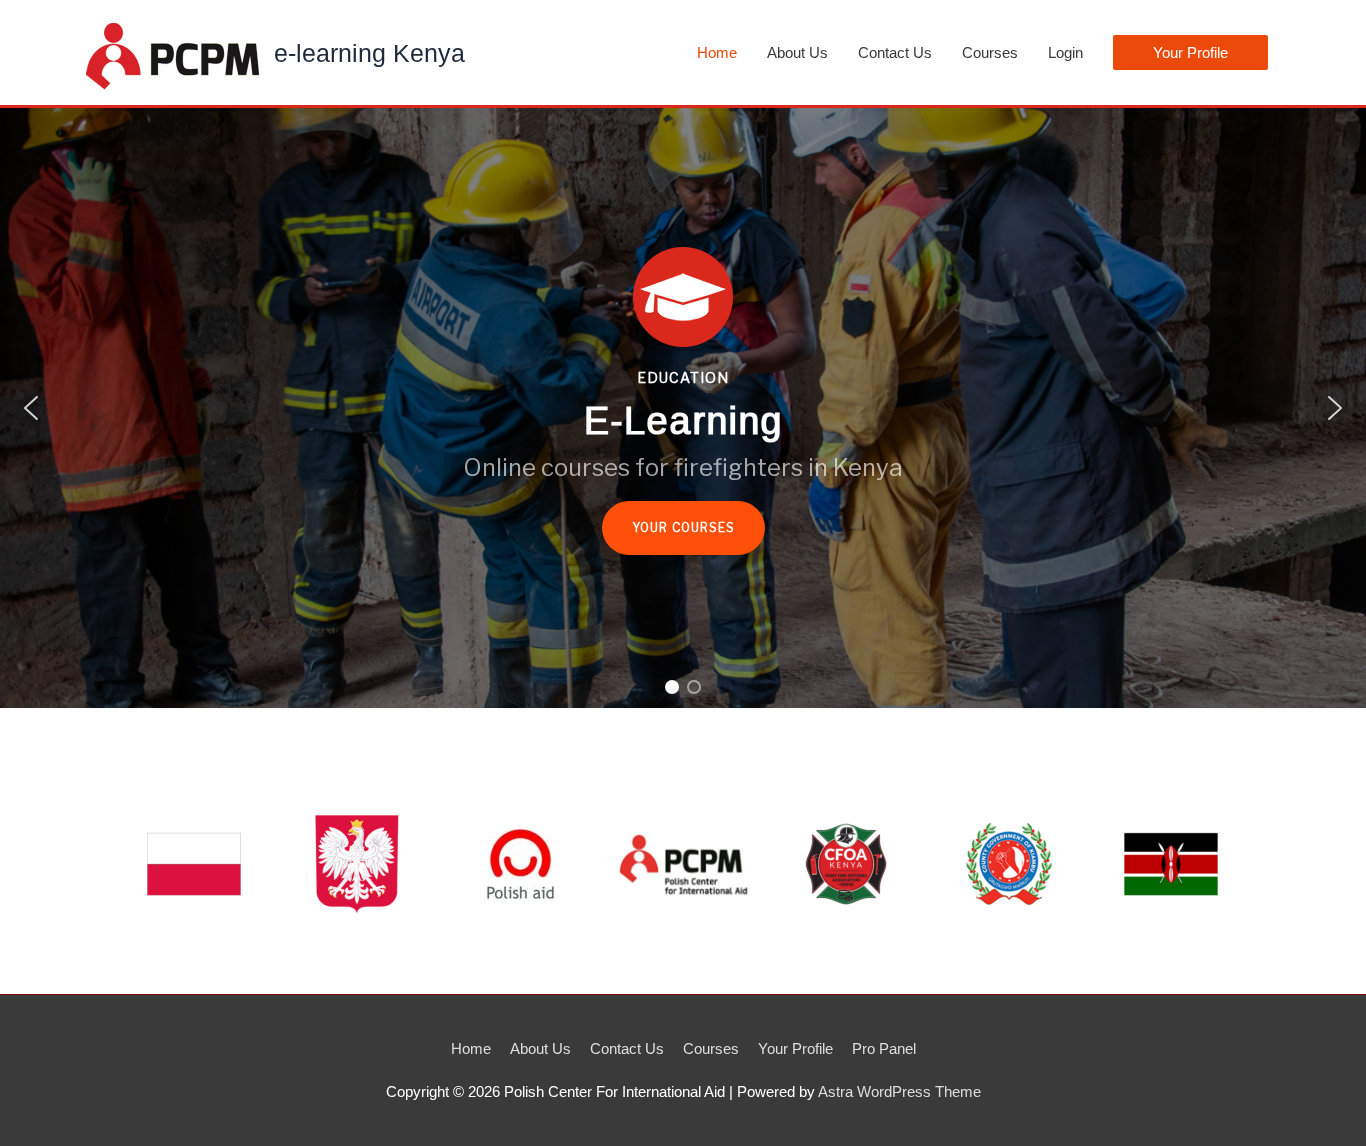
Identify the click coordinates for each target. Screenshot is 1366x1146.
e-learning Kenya (369, 53)
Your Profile (795, 1048)
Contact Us (895, 52)
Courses (990, 52)
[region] (683, 408)
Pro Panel (884, 1048)
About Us (797, 52)
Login (1065, 52)
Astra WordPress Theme (899, 1091)
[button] (1190, 52)
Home (717, 52)
